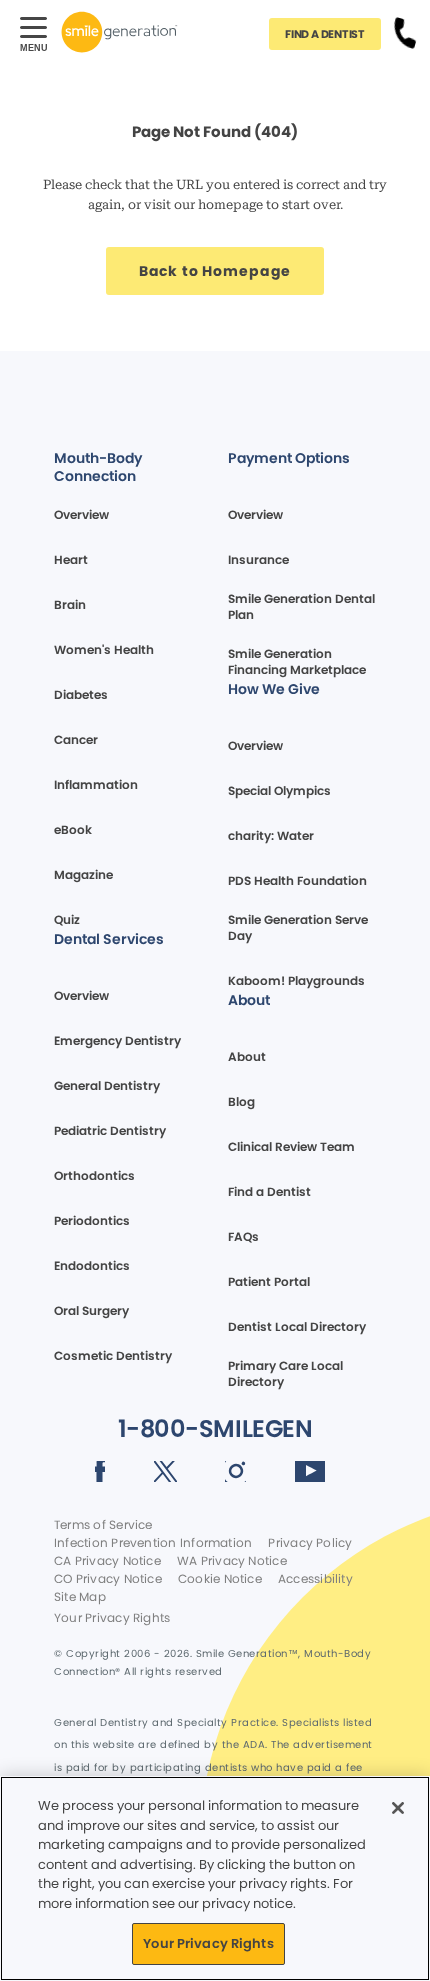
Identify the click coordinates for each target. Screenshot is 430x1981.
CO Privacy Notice (108, 1579)
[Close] (398, 1808)
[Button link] (405, 32)
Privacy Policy (310, 1543)
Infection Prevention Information (153, 1543)
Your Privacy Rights (112, 1618)
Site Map (80, 1597)
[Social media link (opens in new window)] (100, 1475)
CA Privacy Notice (107, 1561)
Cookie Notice (220, 1579)
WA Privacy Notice (232, 1561)
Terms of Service (103, 1525)
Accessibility (315, 1579)
